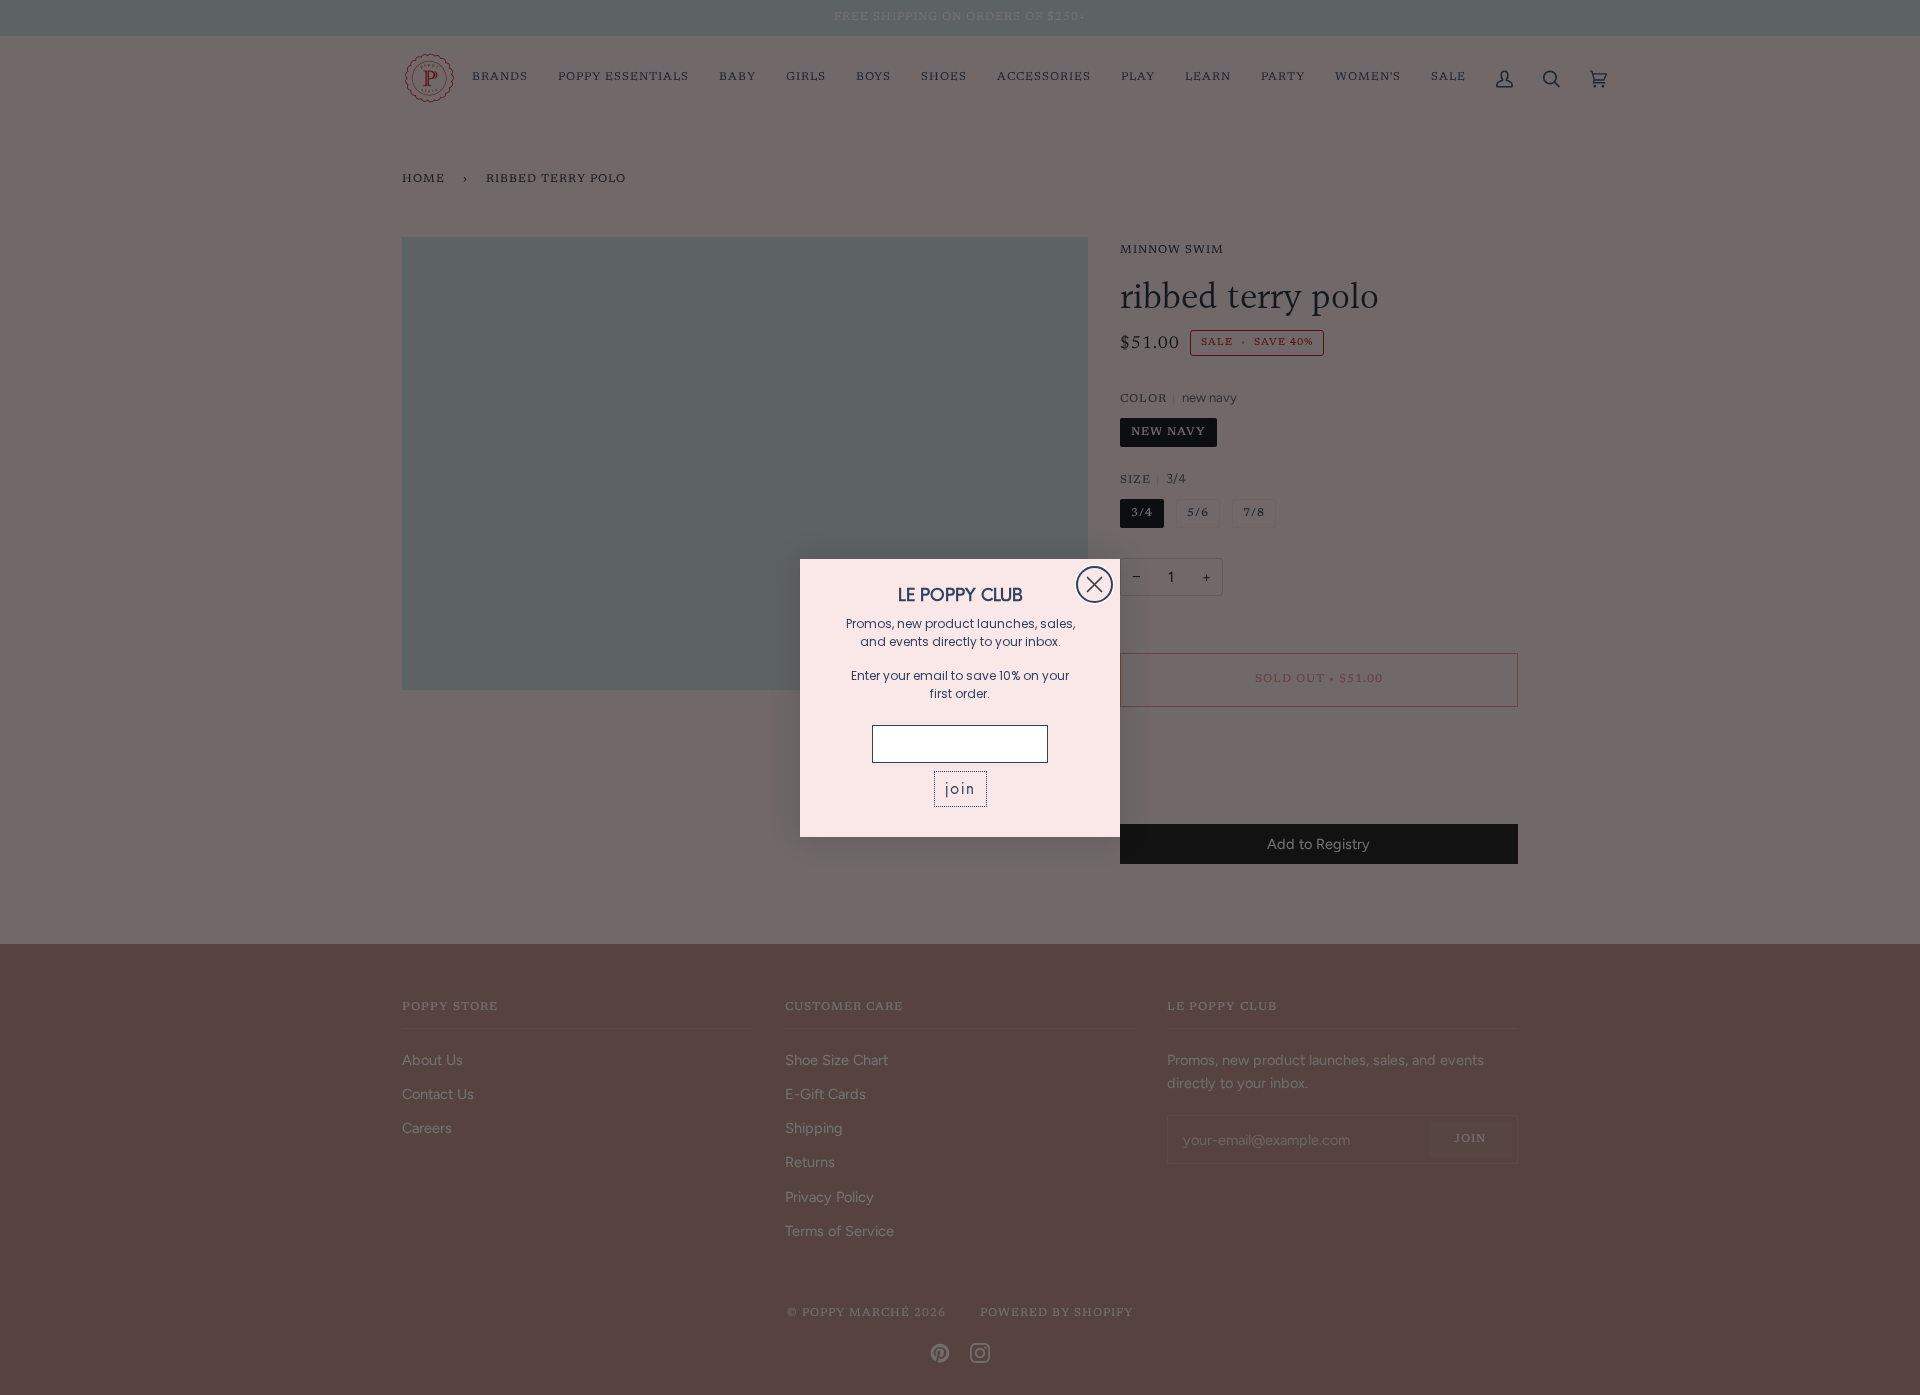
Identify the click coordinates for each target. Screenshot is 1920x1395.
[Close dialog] (1094, 584)
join (960, 788)
